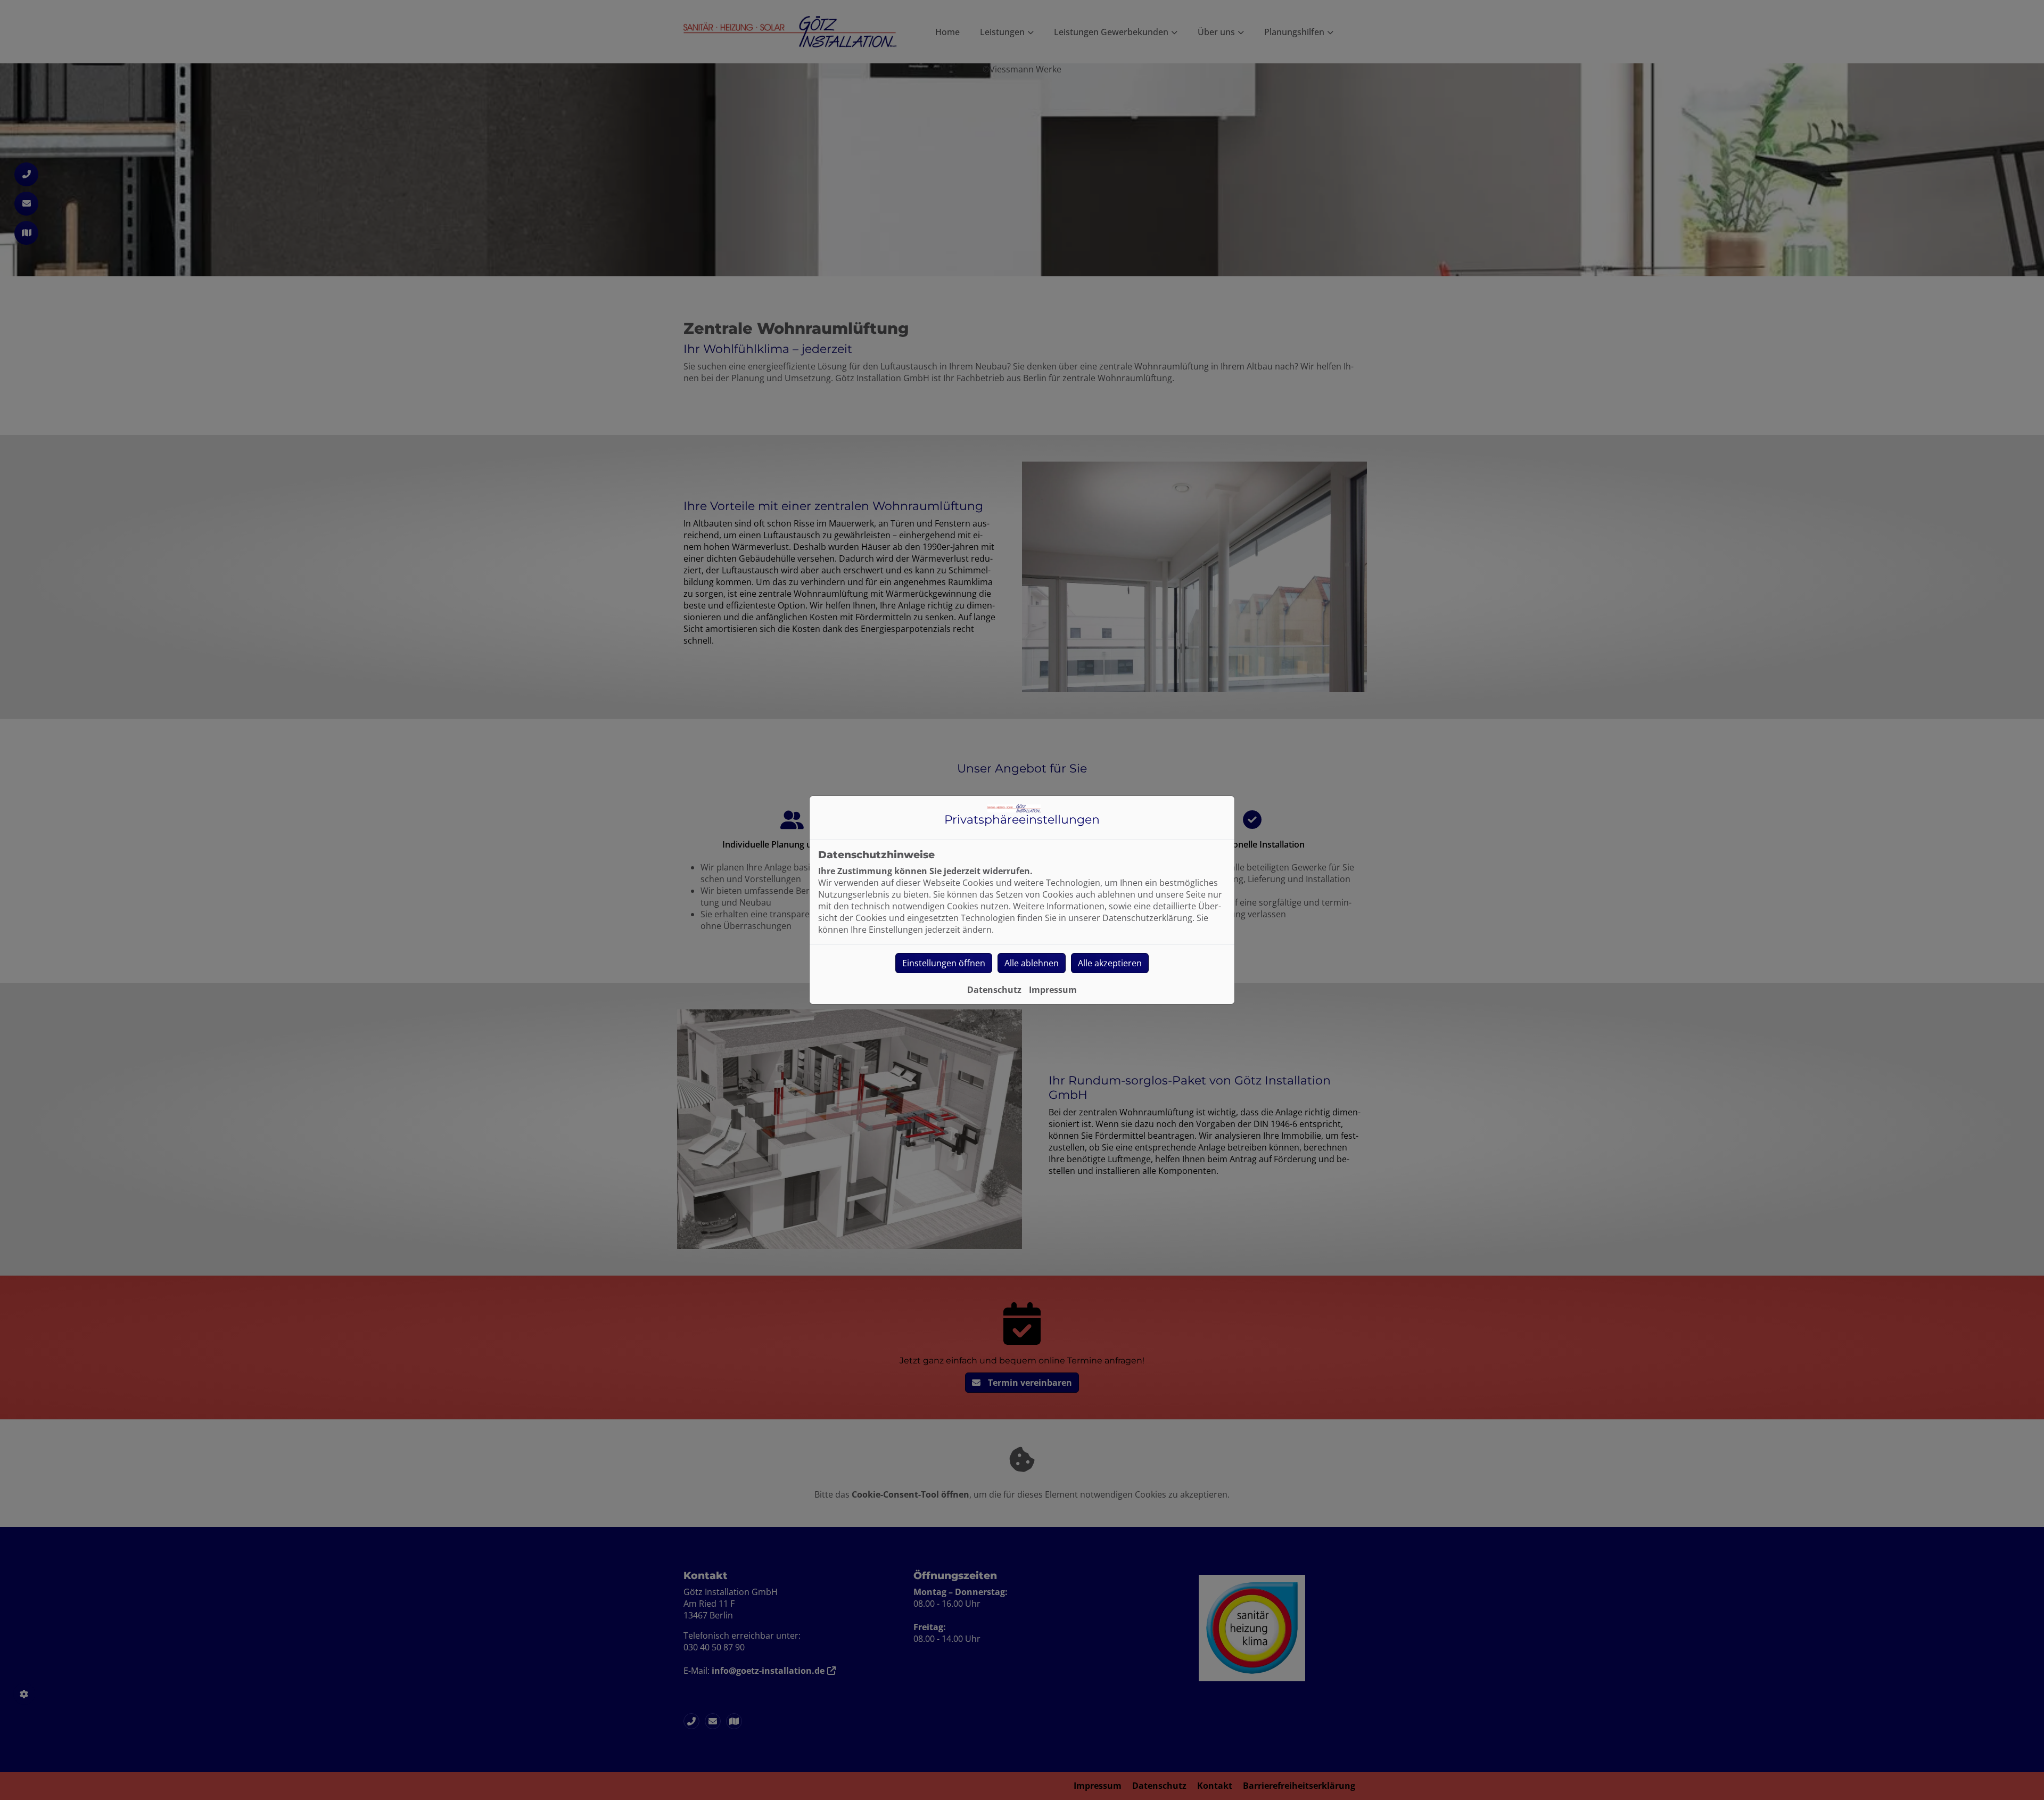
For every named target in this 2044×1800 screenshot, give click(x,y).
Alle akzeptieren (1110, 963)
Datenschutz (994, 990)
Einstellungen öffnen (944, 963)
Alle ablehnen (1032, 963)
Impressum (1053, 990)
